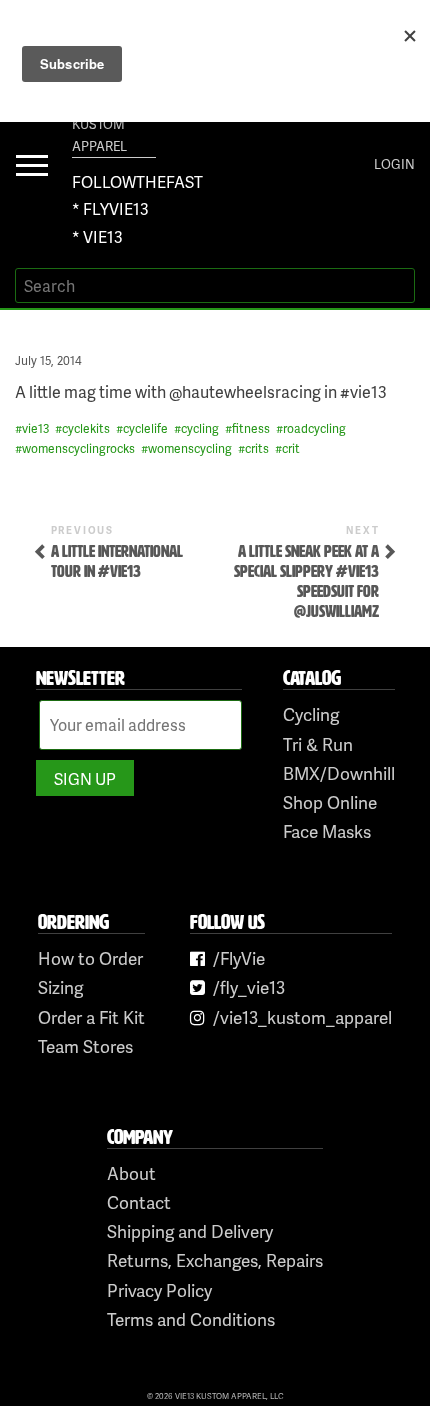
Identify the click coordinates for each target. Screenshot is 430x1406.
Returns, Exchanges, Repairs (215, 1260)
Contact (139, 1202)
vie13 (35, 428)
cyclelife (145, 428)
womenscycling (190, 448)
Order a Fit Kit (91, 1017)
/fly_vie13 (249, 987)
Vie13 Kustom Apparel (99, 124)
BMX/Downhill (339, 773)
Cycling (311, 714)
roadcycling (314, 428)
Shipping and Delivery (190, 1231)
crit (291, 448)
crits (257, 448)
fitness (251, 428)
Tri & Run (318, 744)
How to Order (90, 958)
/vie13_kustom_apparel (302, 1017)
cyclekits (86, 428)
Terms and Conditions (191, 1319)
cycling (200, 428)
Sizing (60, 987)
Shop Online (330, 802)
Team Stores (85, 1046)
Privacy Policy (159, 1290)
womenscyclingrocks (78, 448)
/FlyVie (239, 958)
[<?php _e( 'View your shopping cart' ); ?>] (344, 164)
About (131, 1173)
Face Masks (327, 831)
